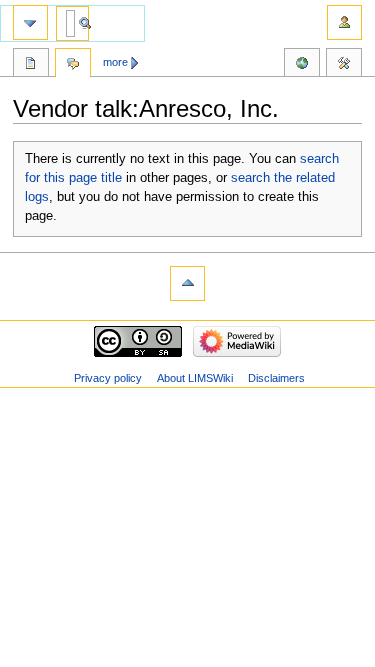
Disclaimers (276, 378)
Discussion (73, 65)
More (115, 62)
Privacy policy (108, 378)
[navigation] (30, 22)
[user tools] (344, 22)
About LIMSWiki (195, 378)
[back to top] (187, 283)
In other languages (302, 65)
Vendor (31, 65)
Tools (344, 65)
